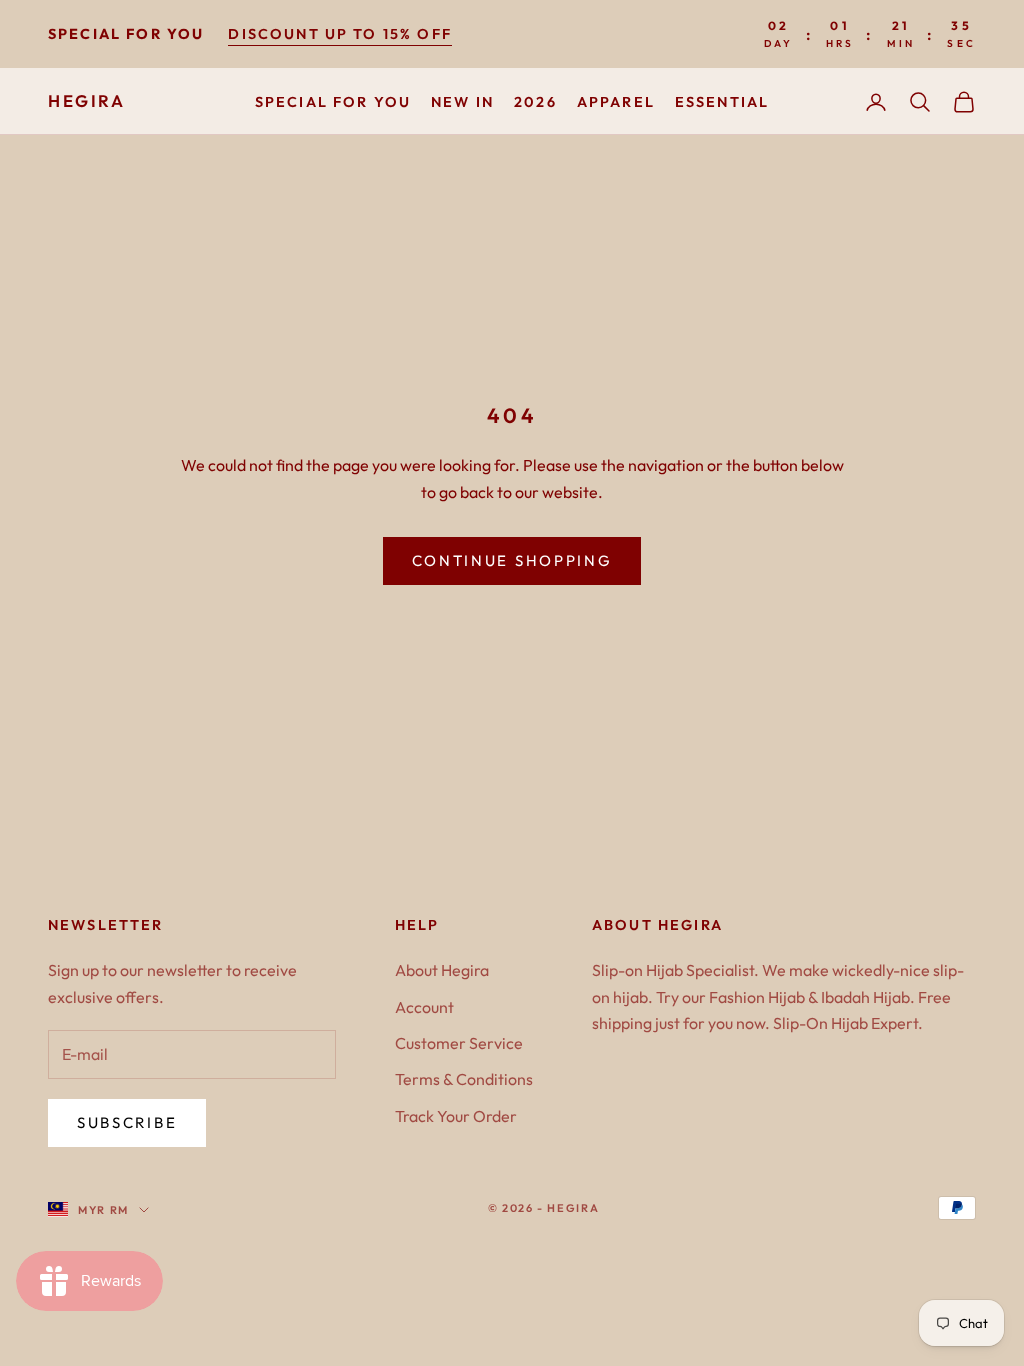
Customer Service (459, 1043)
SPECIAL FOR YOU (333, 102)
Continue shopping (512, 560)
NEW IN (462, 102)
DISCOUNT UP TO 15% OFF (340, 34)
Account (424, 1007)
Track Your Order (456, 1116)
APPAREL (616, 102)
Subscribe (127, 1122)
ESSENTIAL (722, 102)
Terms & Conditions (464, 1079)
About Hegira (442, 970)
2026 (535, 102)
